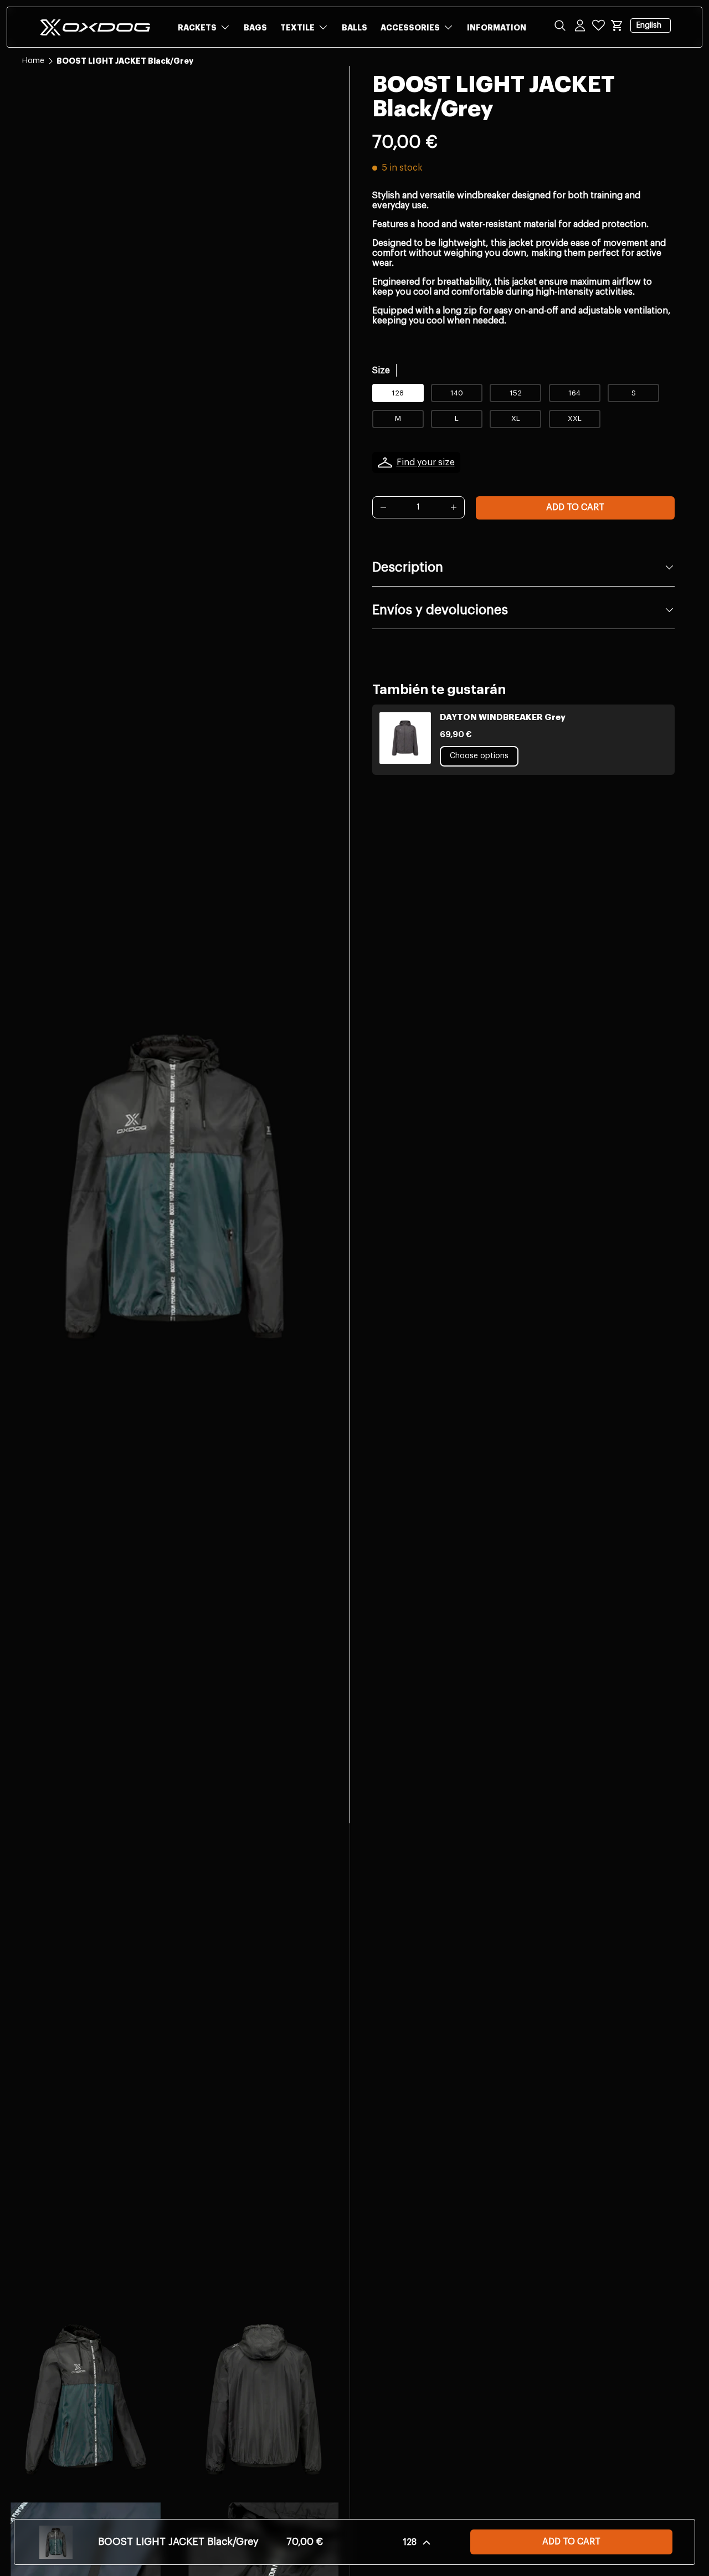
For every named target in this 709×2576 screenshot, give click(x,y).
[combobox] (354, 62)
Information (497, 28)
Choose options (479, 756)
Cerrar (33, 89)
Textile (297, 28)
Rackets (197, 28)
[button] (617, 25)
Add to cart (575, 507)
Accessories (410, 28)
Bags (255, 28)
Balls (354, 28)
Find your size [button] (426, 462)
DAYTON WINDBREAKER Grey (503, 718)
